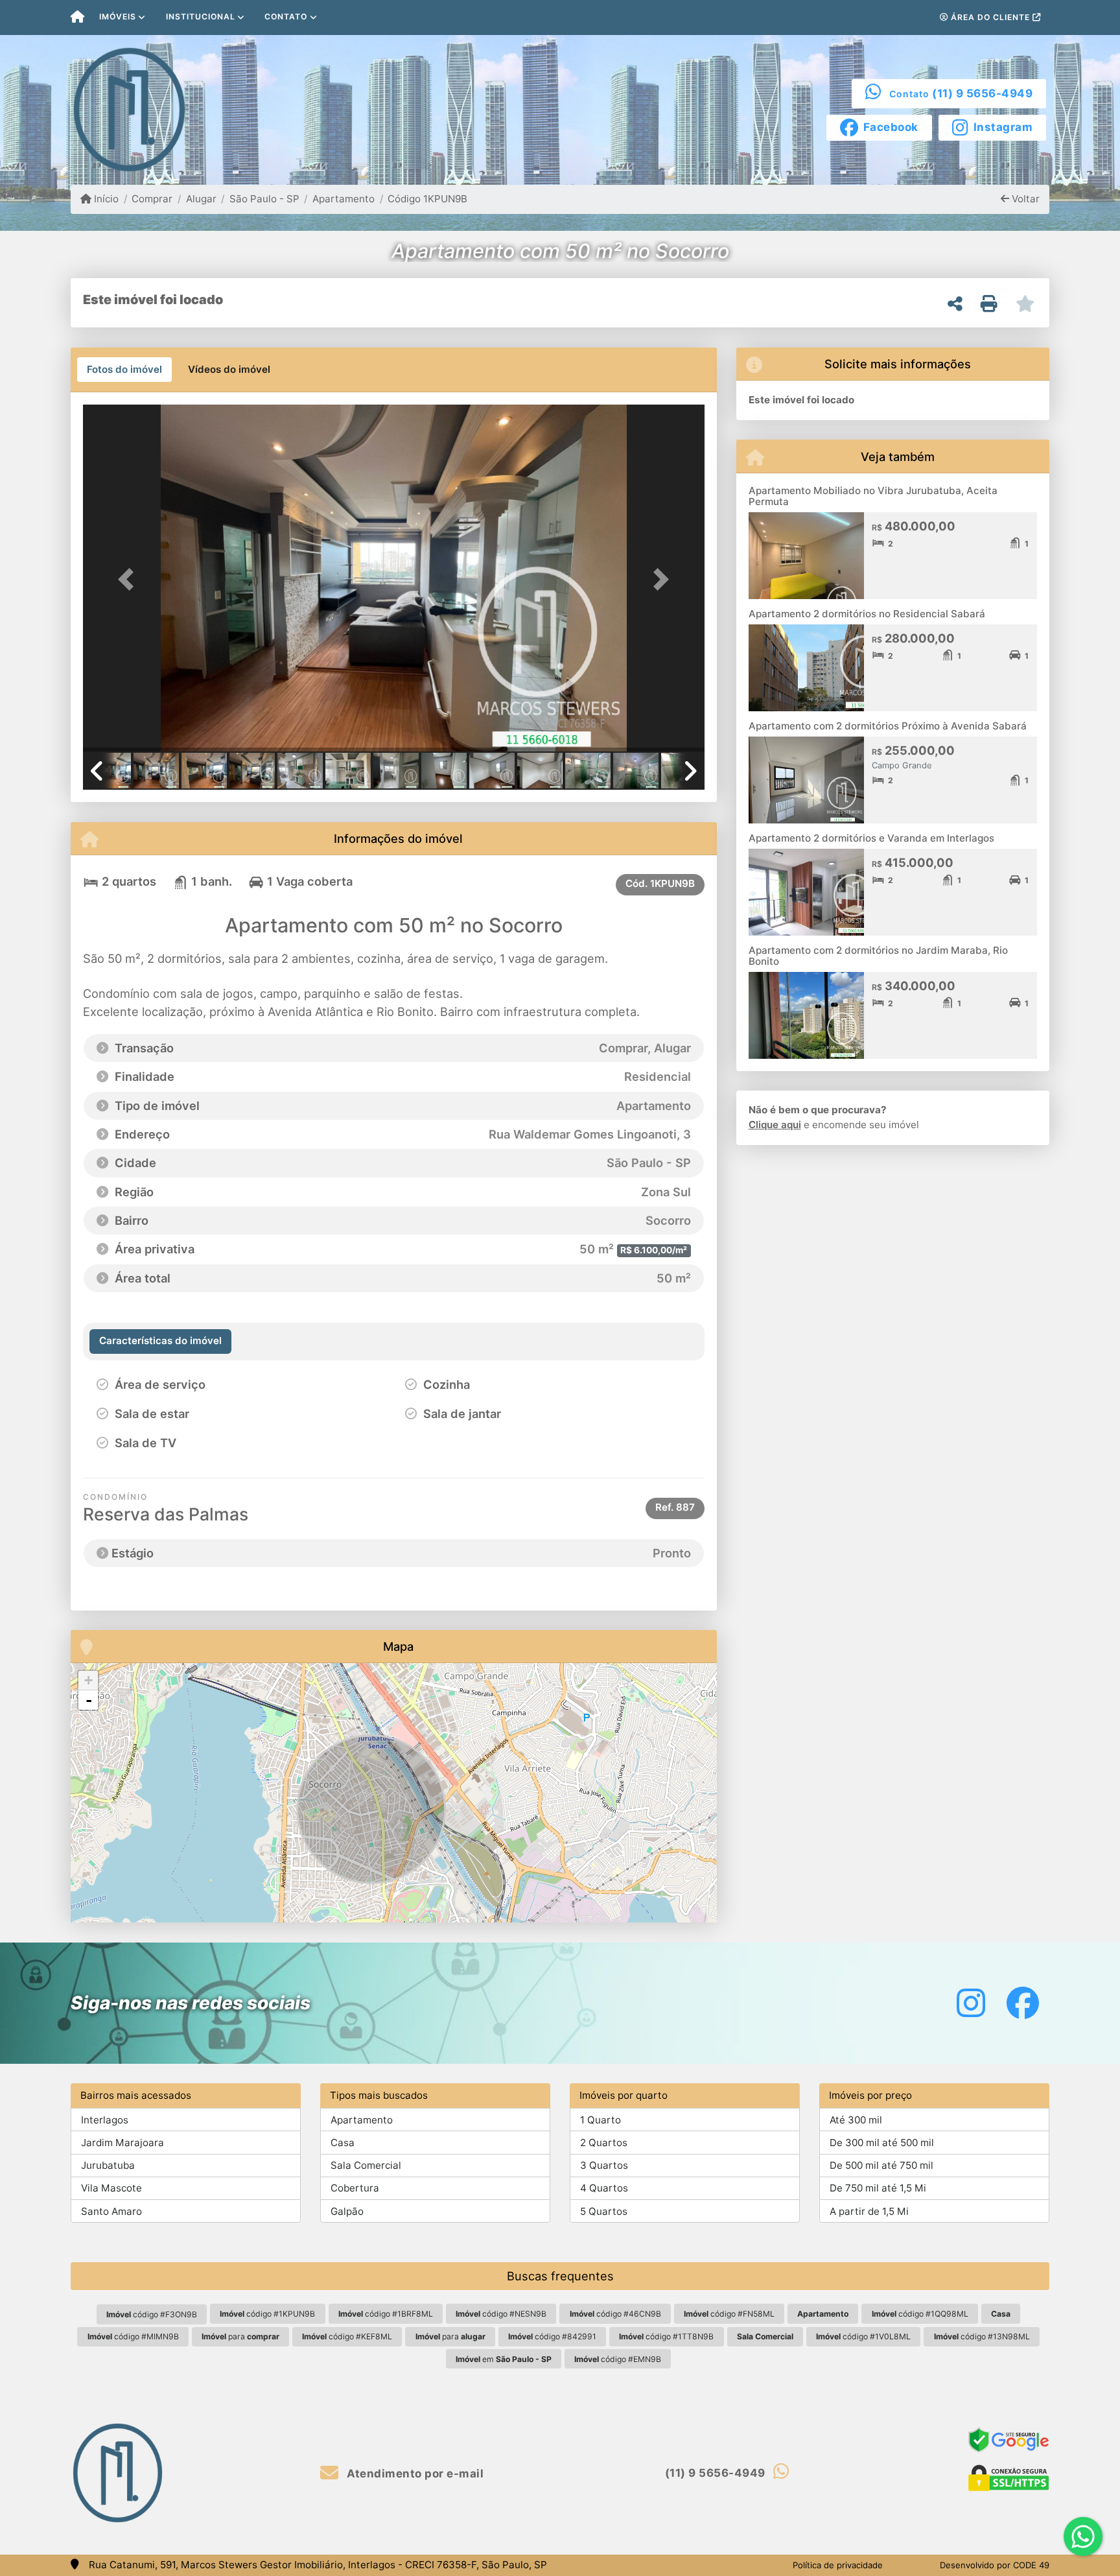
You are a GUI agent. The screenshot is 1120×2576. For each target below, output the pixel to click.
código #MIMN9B (133, 2336)
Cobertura (355, 2188)
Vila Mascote (111, 2188)
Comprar (152, 199)
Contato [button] (286, 17)
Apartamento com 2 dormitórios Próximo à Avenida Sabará (888, 726)
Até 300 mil (856, 2120)
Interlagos (105, 2120)
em (504, 2359)
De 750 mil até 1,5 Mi (878, 2188)
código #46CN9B (615, 2314)
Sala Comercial (366, 2165)
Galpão (347, 2211)
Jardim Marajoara (122, 2143)
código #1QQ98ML (920, 2314)
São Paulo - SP (264, 199)
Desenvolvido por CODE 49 (995, 2565)
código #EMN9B (618, 2359)
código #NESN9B (501, 2314)
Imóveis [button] (118, 17)
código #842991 (552, 2336)
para (240, 2336)
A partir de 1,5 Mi (869, 2211)
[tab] (124, 370)
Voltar (1024, 199)
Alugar (201, 199)
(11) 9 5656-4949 (982, 93)
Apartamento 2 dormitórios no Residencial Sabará (867, 614)
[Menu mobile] (77, 18)
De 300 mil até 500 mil (882, 2143)
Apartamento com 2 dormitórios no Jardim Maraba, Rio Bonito (878, 956)
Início (105, 199)
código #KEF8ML (347, 2336)
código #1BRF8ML (386, 2314)
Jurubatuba (108, 2165)
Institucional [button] (201, 17)
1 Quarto (601, 2120)
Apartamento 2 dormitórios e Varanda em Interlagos (871, 838)
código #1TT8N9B (666, 2336)
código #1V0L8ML (863, 2336)
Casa (343, 2143)
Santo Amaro (111, 2211)
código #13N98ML (982, 2336)
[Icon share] (971, 2003)
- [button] (89, 1700)
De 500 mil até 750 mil (881, 2165)
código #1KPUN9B (267, 2314)
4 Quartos (604, 2188)
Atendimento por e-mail (414, 2474)
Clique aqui (775, 1125)
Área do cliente (990, 17)
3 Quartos (604, 2165)
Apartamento (344, 199)
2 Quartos (604, 2143)
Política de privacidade (838, 2565)
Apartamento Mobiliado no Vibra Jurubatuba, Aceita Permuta (873, 496)
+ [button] (88, 1680)
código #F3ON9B (152, 2314)
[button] (130, 579)
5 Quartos (604, 2211)
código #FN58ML (729, 2314)
